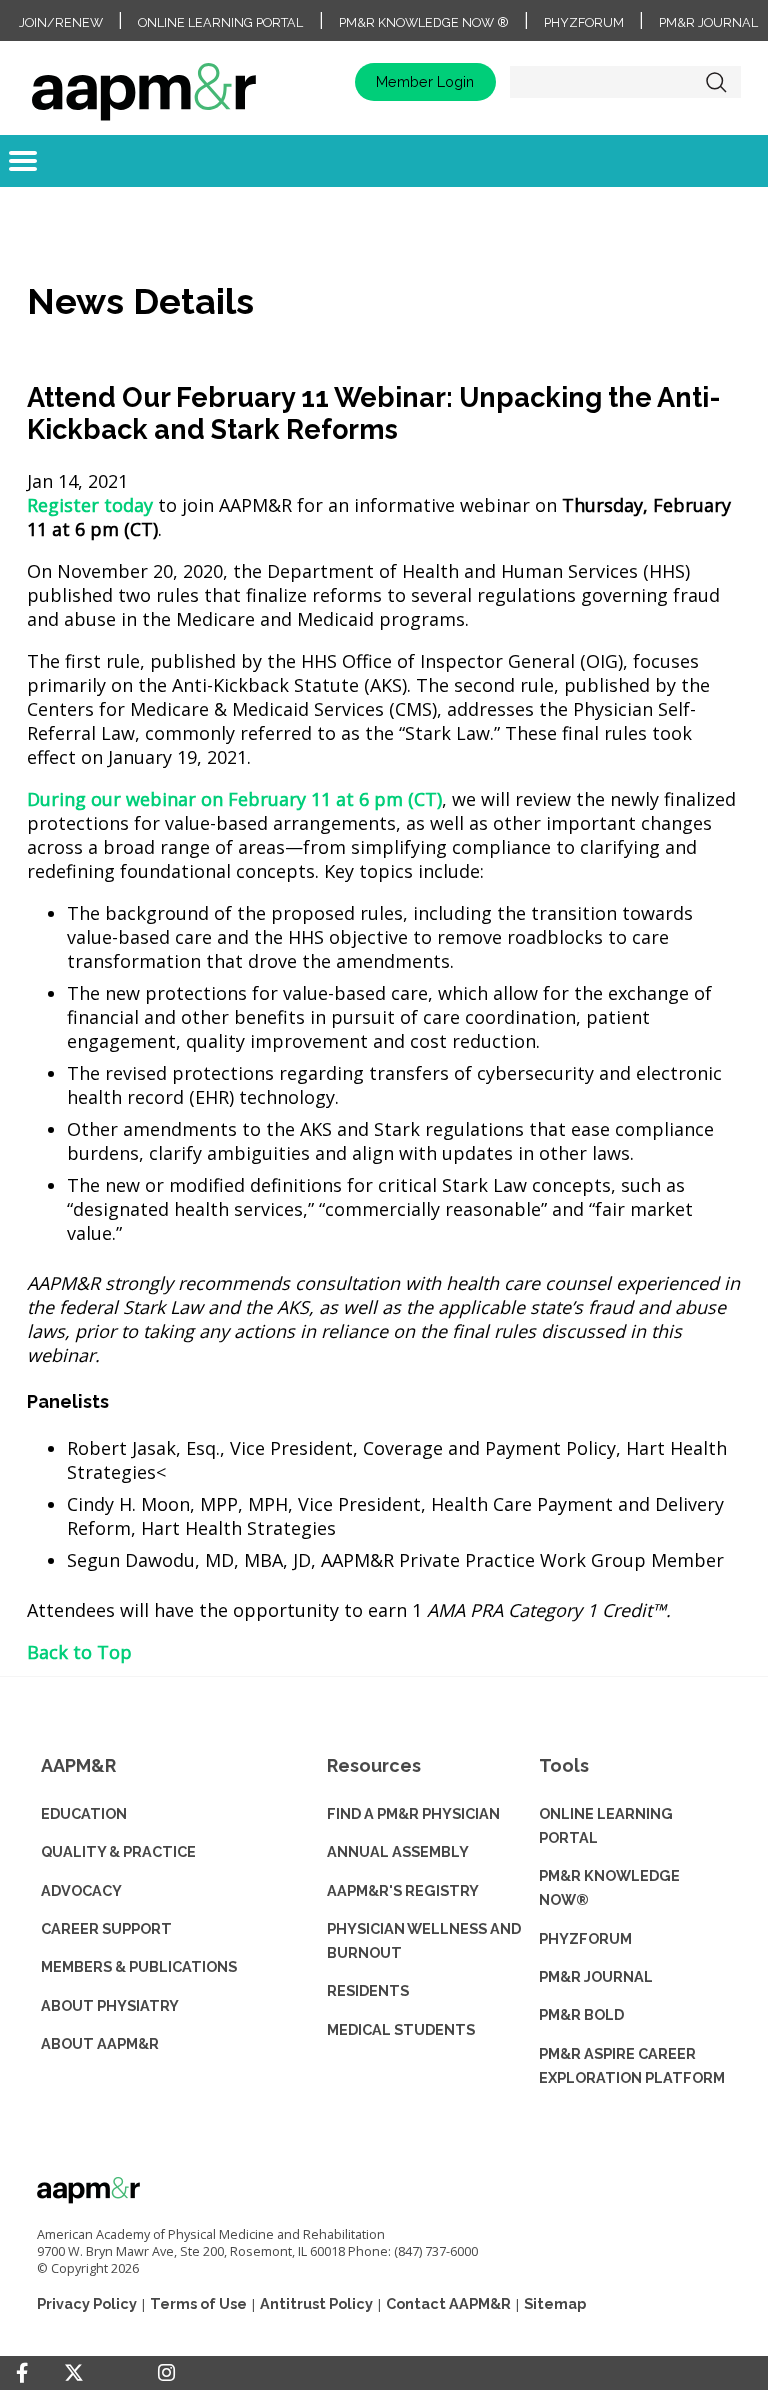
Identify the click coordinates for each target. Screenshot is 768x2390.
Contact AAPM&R (448, 2303)
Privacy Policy (87, 2303)
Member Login (425, 81)
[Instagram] (166, 2373)
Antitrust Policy (316, 2303)
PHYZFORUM (585, 1938)
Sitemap (555, 2303)
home (144, 82)
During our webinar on (234, 799)
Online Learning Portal (220, 22)
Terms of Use (198, 2303)
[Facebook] (22, 2373)
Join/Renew (61, 22)
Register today (90, 505)
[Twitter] (74, 2373)
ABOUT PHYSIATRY (110, 2005)
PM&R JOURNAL (596, 1976)
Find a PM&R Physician (413, 1813)
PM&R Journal (708, 22)
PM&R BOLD (581, 2014)
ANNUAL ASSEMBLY (398, 1851)
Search (716, 82)
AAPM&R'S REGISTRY (403, 1890)
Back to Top (79, 1652)
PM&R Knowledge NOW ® (424, 22)
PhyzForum (584, 22)
